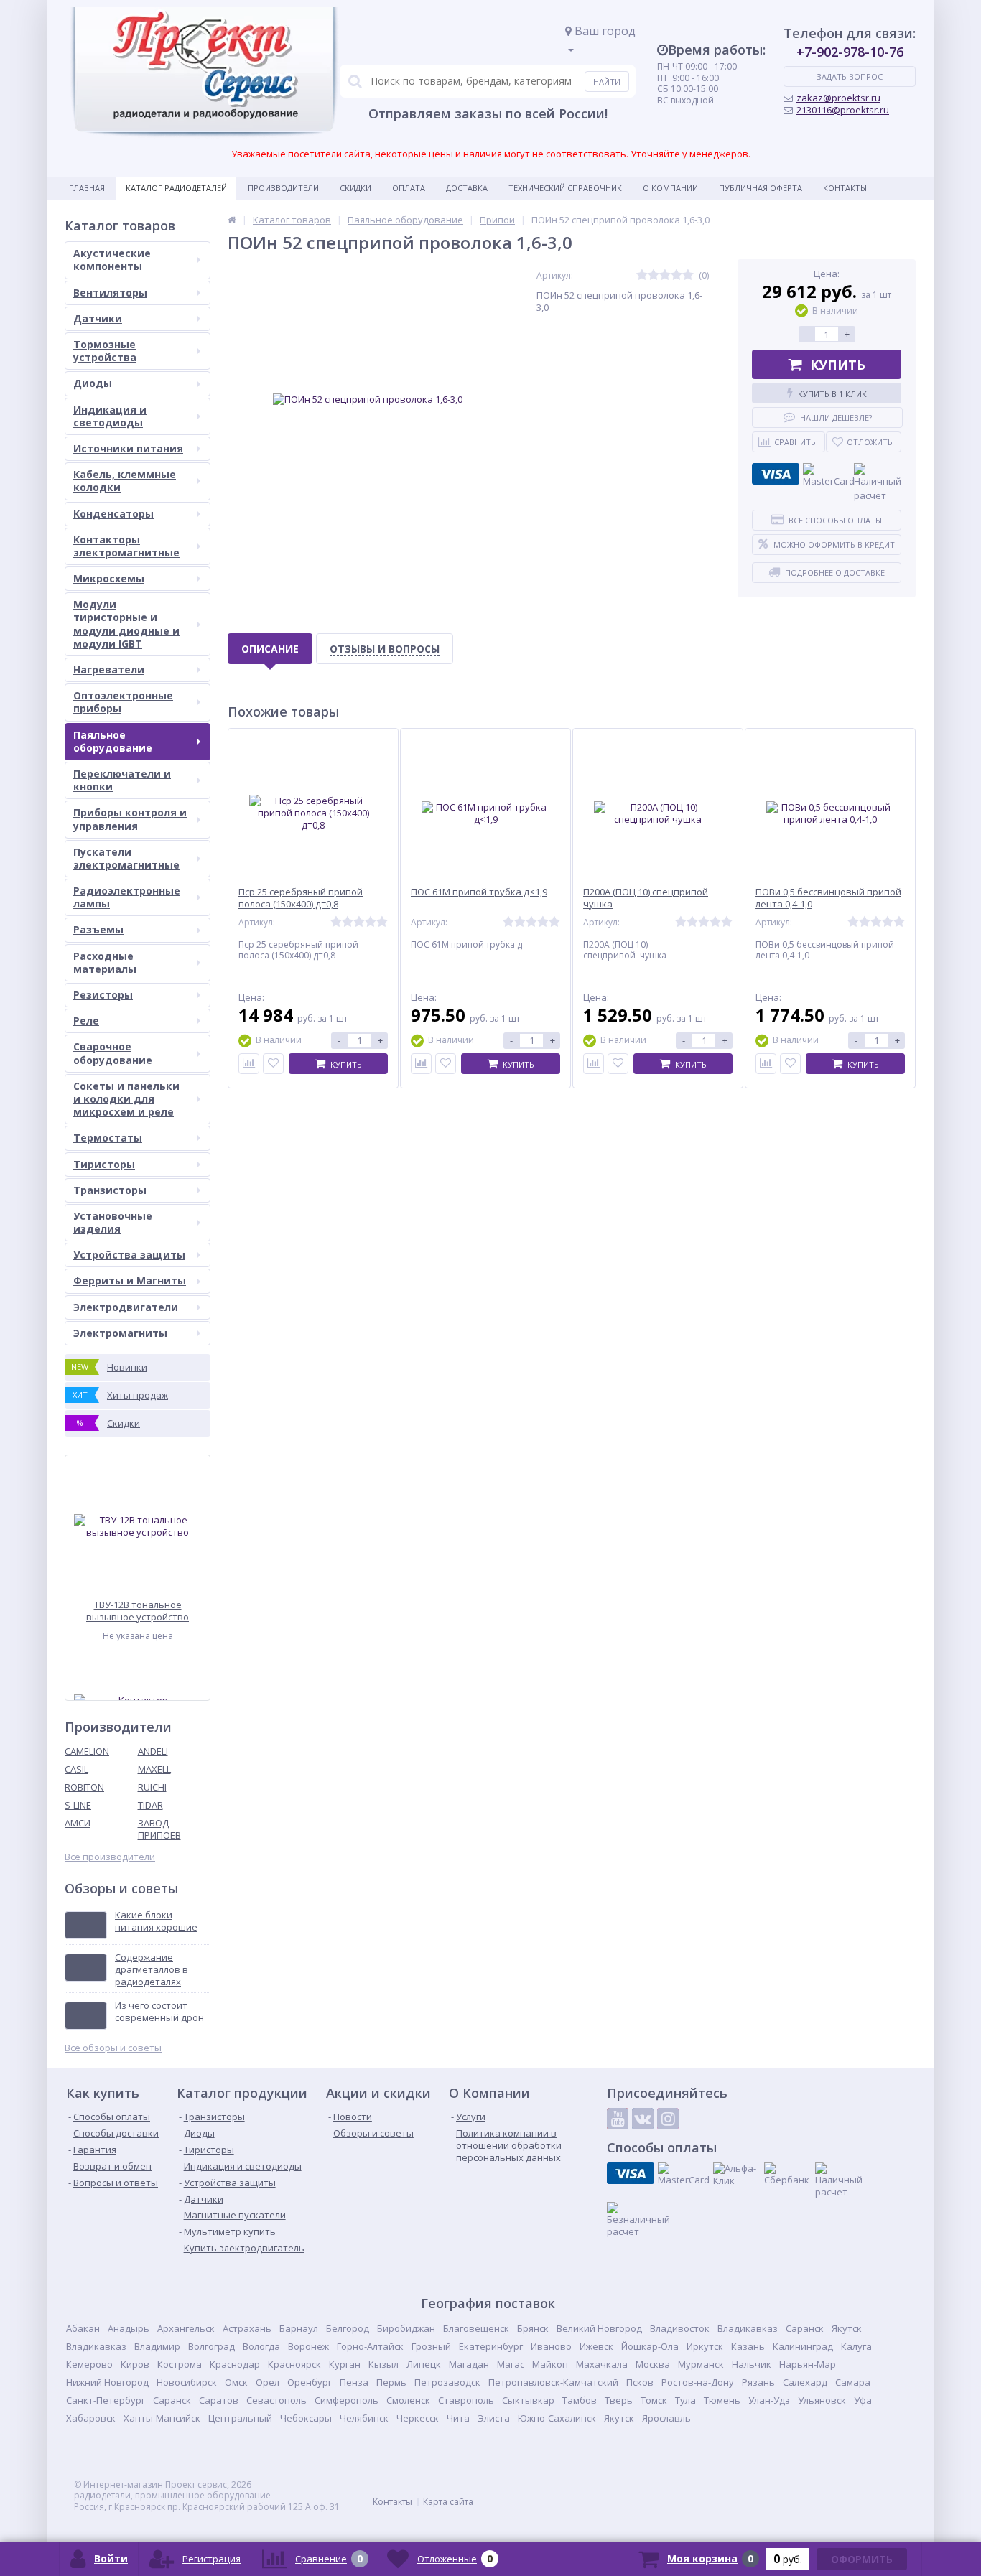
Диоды (93, 383)
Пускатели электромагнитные (126, 858)
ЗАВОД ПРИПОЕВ (159, 1829)
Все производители (110, 1857)
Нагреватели (109, 669)
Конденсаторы (113, 514)
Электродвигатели (126, 1307)
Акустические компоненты (112, 260)
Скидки (355, 188)
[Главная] (232, 220)
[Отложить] (273, 1064)
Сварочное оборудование (113, 1053)
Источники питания (128, 448)
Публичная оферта (761, 188)
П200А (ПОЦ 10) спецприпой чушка (646, 898)
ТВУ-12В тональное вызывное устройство (138, 1611)
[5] (688, 275)
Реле (86, 1021)
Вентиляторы (110, 293)
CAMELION (87, 1751)
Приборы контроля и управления (130, 819)
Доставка (467, 188)
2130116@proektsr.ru (843, 110)
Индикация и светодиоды (110, 416)
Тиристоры (104, 1164)
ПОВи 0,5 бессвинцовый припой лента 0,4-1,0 (828, 898)
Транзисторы (110, 1190)
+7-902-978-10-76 (850, 52)
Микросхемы (109, 578)
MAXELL (154, 1769)
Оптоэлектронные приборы (123, 702)
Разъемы (98, 929)
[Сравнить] (249, 1064)
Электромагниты (120, 1333)
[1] (642, 275)
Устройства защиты (129, 1255)
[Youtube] (618, 2119)
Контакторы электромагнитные (126, 546)
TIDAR (150, 1805)
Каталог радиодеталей (176, 188)
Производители (283, 188)
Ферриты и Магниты (130, 1280)
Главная (87, 188)
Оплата (409, 188)
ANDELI (153, 1751)
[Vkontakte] (643, 2119)
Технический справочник (565, 188)
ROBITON (84, 1787)
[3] (665, 275)
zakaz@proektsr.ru (838, 98)
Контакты (845, 188)
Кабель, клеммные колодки (125, 481)
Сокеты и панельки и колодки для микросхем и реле (126, 1099)
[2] (654, 275)
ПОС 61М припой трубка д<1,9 (479, 892)
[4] (677, 275)
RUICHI (152, 1787)
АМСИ (78, 1823)
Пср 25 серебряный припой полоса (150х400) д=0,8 (301, 898)
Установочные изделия (113, 1222)
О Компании (670, 188)
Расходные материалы (105, 962)
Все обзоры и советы (113, 2048)
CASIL (76, 1769)
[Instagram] (668, 2119)
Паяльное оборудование (113, 741)
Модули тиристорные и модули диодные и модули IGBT (126, 624)
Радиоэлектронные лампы (127, 897)
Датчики (98, 318)
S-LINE (78, 1805)
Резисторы (103, 995)
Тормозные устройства (105, 351)
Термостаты (108, 1138)
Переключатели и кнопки (122, 780)
